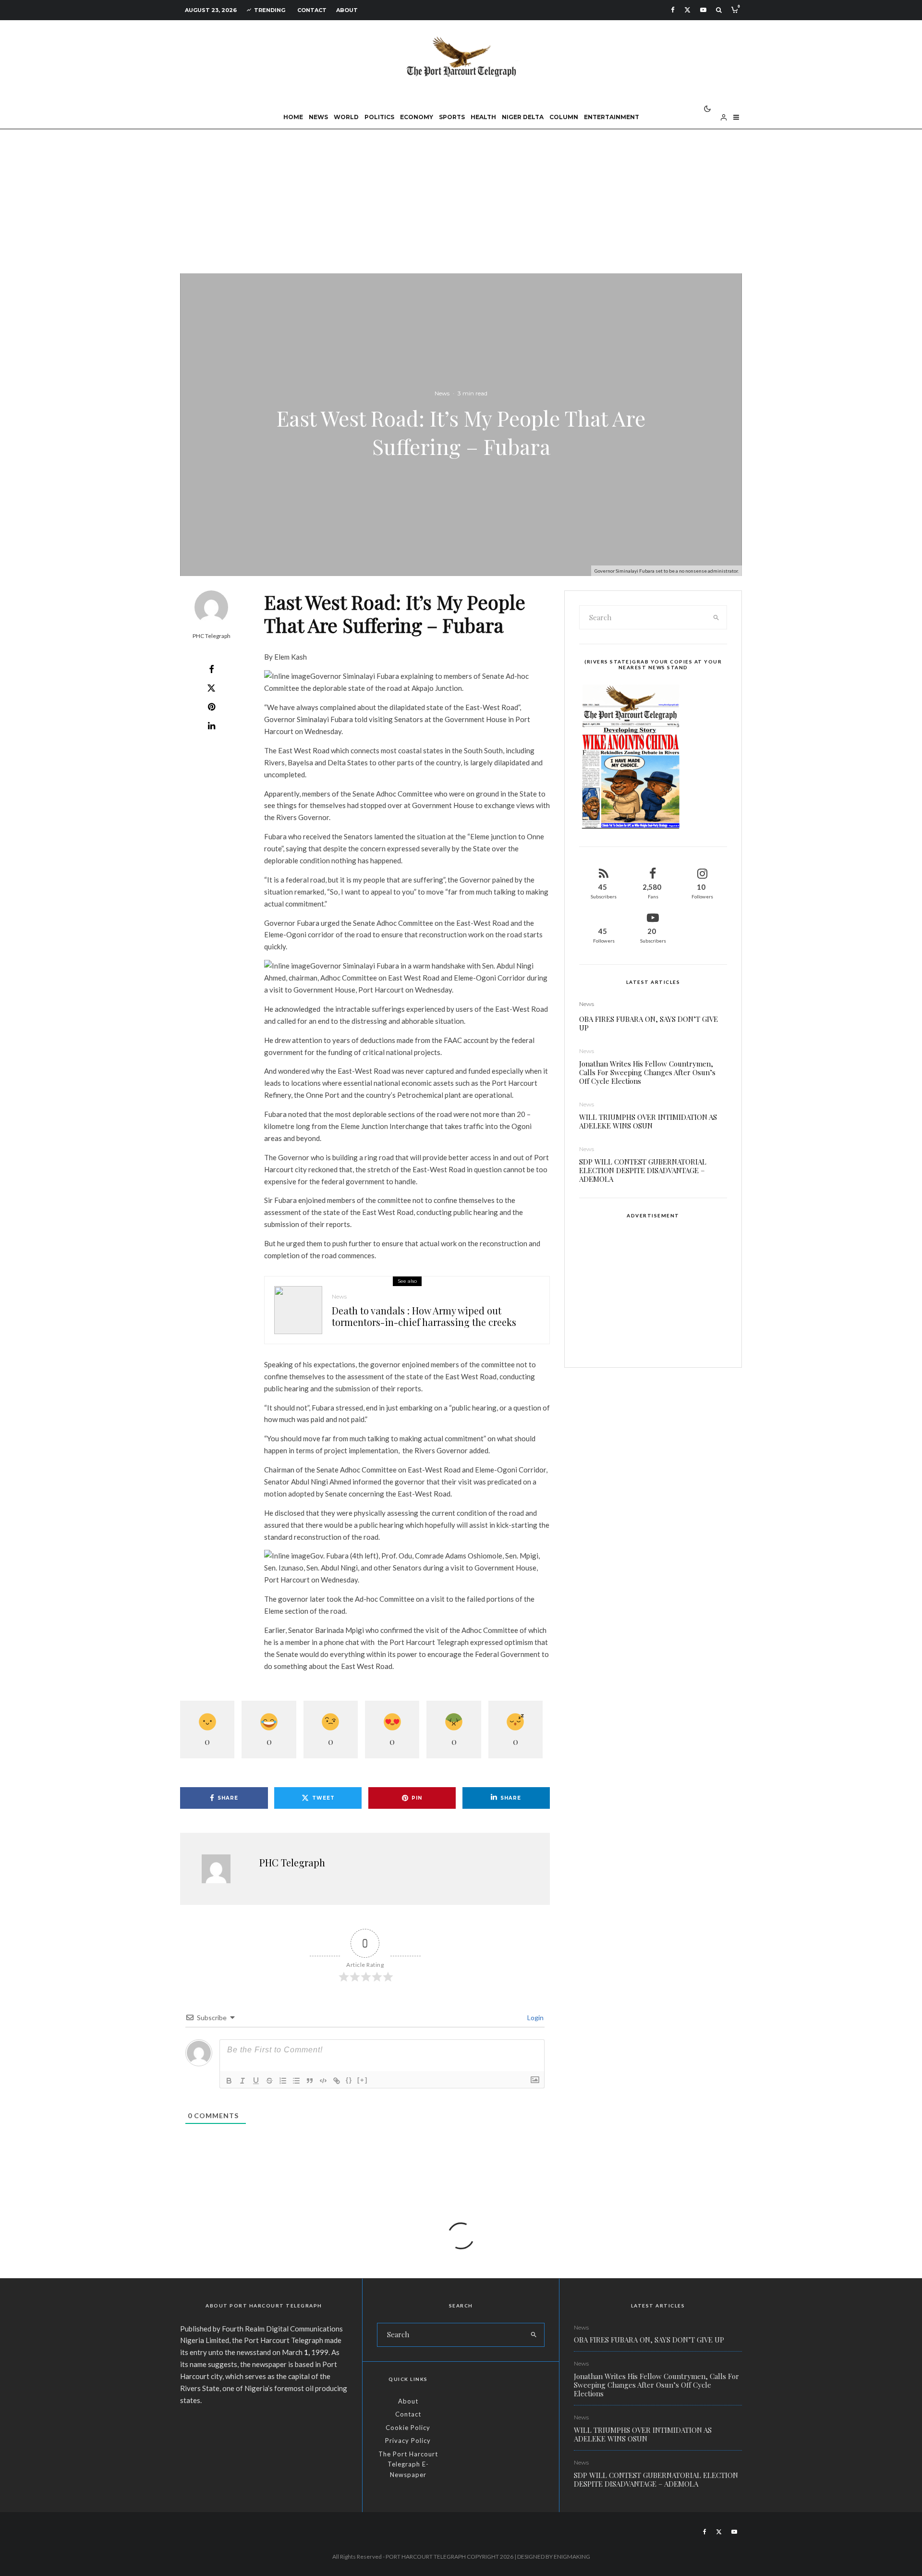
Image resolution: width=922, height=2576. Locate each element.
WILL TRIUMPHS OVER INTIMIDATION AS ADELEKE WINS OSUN (648, 1121)
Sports (452, 117)
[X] (687, 10)
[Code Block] (323, 2081)
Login (535, 2018)
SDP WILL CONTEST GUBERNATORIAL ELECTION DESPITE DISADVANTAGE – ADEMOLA (643, 1170)
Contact (312, 10)
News (318, 117)
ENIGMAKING (572, 2557)
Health (483, 117)
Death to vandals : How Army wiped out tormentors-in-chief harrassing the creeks (424, 1316)
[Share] (211, 669)
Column (564, 117)
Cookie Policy (408, 2428)
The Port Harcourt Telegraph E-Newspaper (408, 2464)
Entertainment (612, 117)
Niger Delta (523, 117)
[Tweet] (211, 688)
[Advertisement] (461, 201)
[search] (716, 617)
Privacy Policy (408, 2441)
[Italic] (243, 2081)
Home (293, 117)
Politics (379, 117)
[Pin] (211, 707)
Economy (417, 117)
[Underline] (256, 2081)
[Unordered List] (296, 2081)
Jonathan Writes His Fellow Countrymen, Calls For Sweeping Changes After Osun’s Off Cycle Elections (647, 1072)
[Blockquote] (310, 2081)
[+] (363, 2080)
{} (349, 2080)
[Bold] (229, 2081)
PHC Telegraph (212, 636)
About (347, 10)
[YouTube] (703, 10)
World (346, 117)
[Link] (337, 2081)
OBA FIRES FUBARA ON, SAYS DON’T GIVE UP (649, 1023)
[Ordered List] (283, 2081)
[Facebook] (673, 10)
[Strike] (269, 2081)
